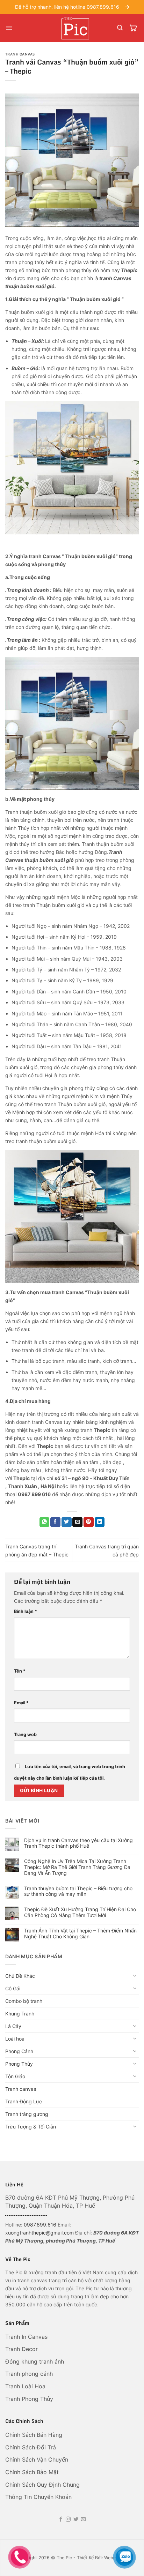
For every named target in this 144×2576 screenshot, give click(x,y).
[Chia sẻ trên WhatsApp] (45, 1522)
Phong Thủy (19, 2064)
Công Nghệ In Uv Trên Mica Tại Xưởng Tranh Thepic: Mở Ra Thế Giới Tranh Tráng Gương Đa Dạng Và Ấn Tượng (77, 1867)
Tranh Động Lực (24, 2101)
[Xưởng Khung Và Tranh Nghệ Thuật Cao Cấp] (77, 28)
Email (21, 1703)
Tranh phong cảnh (30, 2374)
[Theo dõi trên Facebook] (61, 2519)
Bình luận (26, 1611)
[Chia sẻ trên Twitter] (67, 1522)
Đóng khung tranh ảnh (35, 2361)
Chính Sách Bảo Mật (33, 2472)
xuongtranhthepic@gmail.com (39, 2233)
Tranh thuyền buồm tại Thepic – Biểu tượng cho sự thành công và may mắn (78, 1891)
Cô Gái (13, 1988)
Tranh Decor (22, 2349)
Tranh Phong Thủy (30, 2399)
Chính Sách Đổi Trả (31, 2447)
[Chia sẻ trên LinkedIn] (100, 1522)
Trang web (25, 1734)
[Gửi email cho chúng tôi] (83, 2519)
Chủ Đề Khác (20, 1976)
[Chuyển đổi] (135, 1976)
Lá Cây (13, 2026)
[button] (9, 28)
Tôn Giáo (15, 2076)
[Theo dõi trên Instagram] (68, 2519)
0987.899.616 (40, 2225)
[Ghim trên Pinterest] (89, 1522)
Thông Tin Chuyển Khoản (38, 2497)
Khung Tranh (20, 2014)
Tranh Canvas (20, 54)
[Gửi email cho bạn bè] (77, 1522)
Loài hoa (15, 2039)
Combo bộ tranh (24, 2001)
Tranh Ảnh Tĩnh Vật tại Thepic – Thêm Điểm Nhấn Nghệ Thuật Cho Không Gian (80, 1934)
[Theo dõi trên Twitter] (76, 2519)
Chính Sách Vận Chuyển (37, 2459)
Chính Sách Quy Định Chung (42, 2485)
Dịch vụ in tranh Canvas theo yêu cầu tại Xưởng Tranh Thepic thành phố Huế (78, 1843)
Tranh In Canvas (27, 2337)
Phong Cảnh (19, 2051)
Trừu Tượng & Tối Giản (31, 2127)
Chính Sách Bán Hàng (35, 2435)
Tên (20, 1671)
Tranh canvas (21, 2089)
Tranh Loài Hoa (25, 2386)
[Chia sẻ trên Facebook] (55, 1522)
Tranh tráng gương (27, 2114)
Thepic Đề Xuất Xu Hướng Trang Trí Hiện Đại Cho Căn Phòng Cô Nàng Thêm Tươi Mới (80, 1912)
